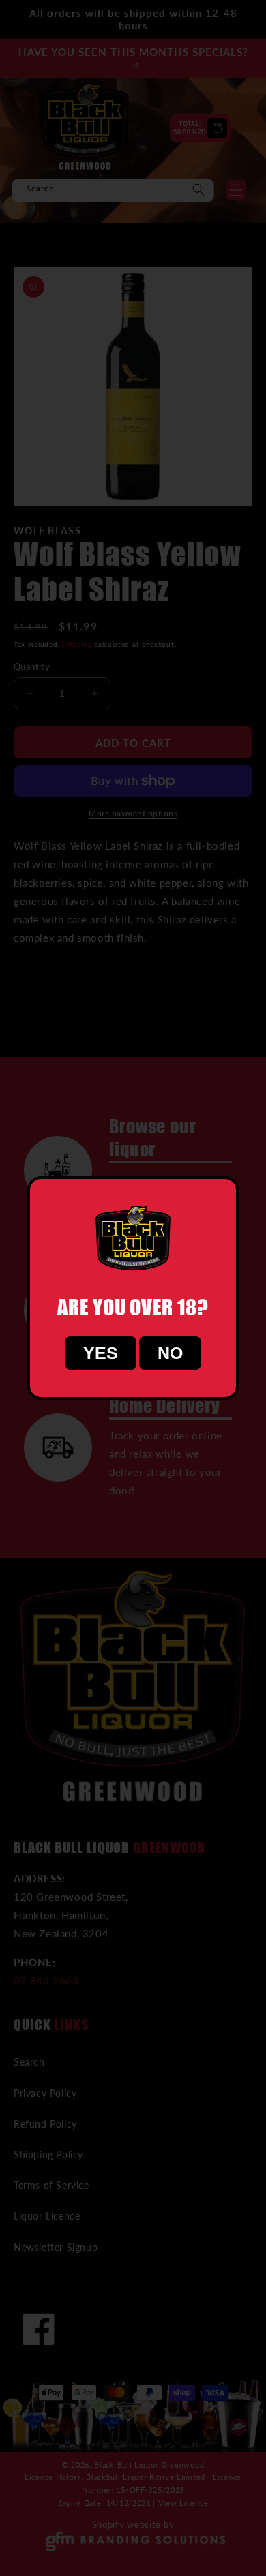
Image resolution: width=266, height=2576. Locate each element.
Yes (101, 1353)
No (170, 1353)
